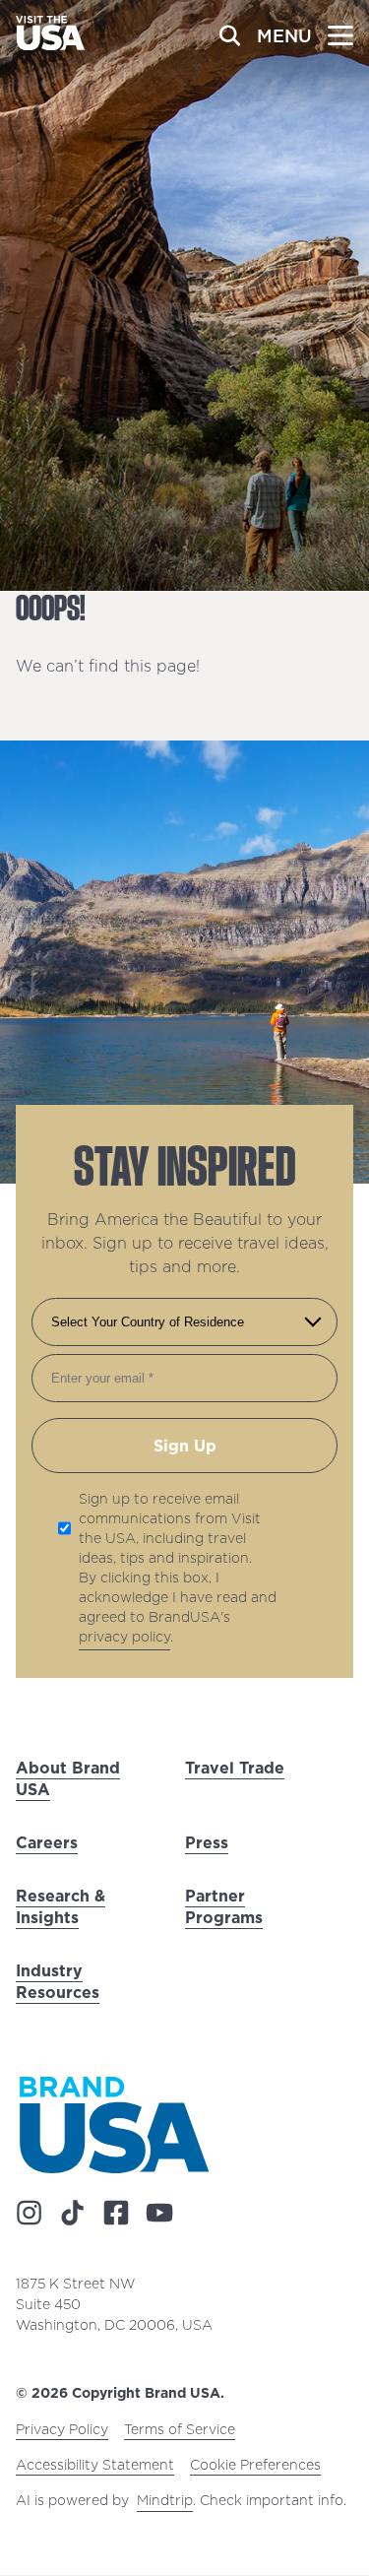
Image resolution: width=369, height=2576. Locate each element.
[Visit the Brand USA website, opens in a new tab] (114, 2125)
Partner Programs (224, 1906)
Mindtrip (165, 2501)
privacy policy (124, 1637)
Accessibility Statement (95, 2466)
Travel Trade (235, 1768)
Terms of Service (180, 2430)
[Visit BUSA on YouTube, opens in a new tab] (159, 2214)
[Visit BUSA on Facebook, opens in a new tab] (116, 2214)
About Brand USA (68, 1778)
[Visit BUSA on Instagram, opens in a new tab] (30, 2214)
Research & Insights (61, 1906)
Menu (284, 36)
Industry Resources (58, 1981)
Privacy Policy (62, 2430)
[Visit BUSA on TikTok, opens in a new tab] (73, 2214)
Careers (47, 1842)
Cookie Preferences (255, 2466)
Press (207, 1842)
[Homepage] (50, 44)
